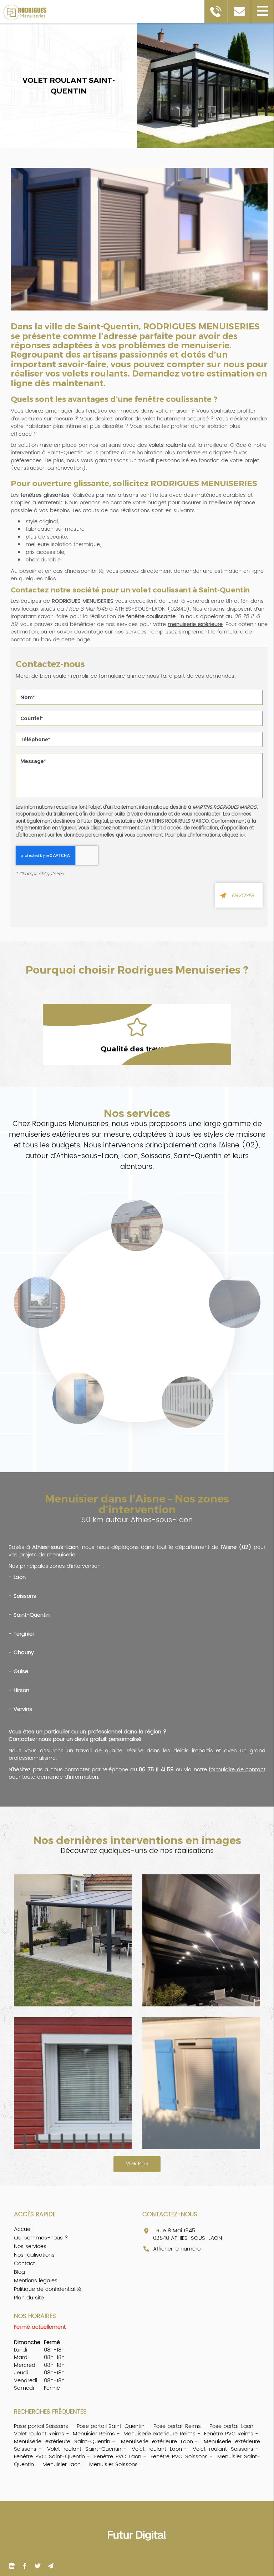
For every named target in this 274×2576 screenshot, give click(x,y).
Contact (24, 2264)
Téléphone (139, 727)
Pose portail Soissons (41, 2426)
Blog (19, 2272)
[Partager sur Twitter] (37, 2566)
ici (242, 835)
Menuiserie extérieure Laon (157, 2442)
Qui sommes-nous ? (41, 2238)
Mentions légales (36, 2281)
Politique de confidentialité (48, 2289)
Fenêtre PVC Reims (229, 2434)
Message (139, 748)
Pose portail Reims (177, 2426)
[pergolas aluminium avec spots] (201, 1940)
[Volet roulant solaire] (201, 2083)
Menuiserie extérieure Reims (159, 2434)
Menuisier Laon (62, 2464)
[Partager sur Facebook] (12, 2566)
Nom (139, 685)
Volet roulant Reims (39, 2434)
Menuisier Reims (94, 2434)
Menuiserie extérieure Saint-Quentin (62, 2442)
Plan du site (29, 2298)
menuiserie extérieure (195, 624)
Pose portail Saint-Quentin (111, 2426)
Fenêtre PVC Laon (118, 2457)
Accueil (23, 2229)
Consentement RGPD (139, 799)
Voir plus (137, 2164)
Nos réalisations (34, 2255)
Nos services (30, 2246)
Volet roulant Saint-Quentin (84, 2449)
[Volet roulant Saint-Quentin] (139, 242)
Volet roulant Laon (157, 2449)
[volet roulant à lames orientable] (73, 2083)
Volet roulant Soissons (223, 2449)
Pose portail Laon (231, 2426)
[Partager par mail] (50, 2566)
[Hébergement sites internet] (137, 2548)
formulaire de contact (237, 1770)
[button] (262, 12)
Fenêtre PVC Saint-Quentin (49, 2457)
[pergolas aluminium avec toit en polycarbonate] (73, 1940)
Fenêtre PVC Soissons (179, 2457)
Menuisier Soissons (113, 2464)
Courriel (139, 706)
